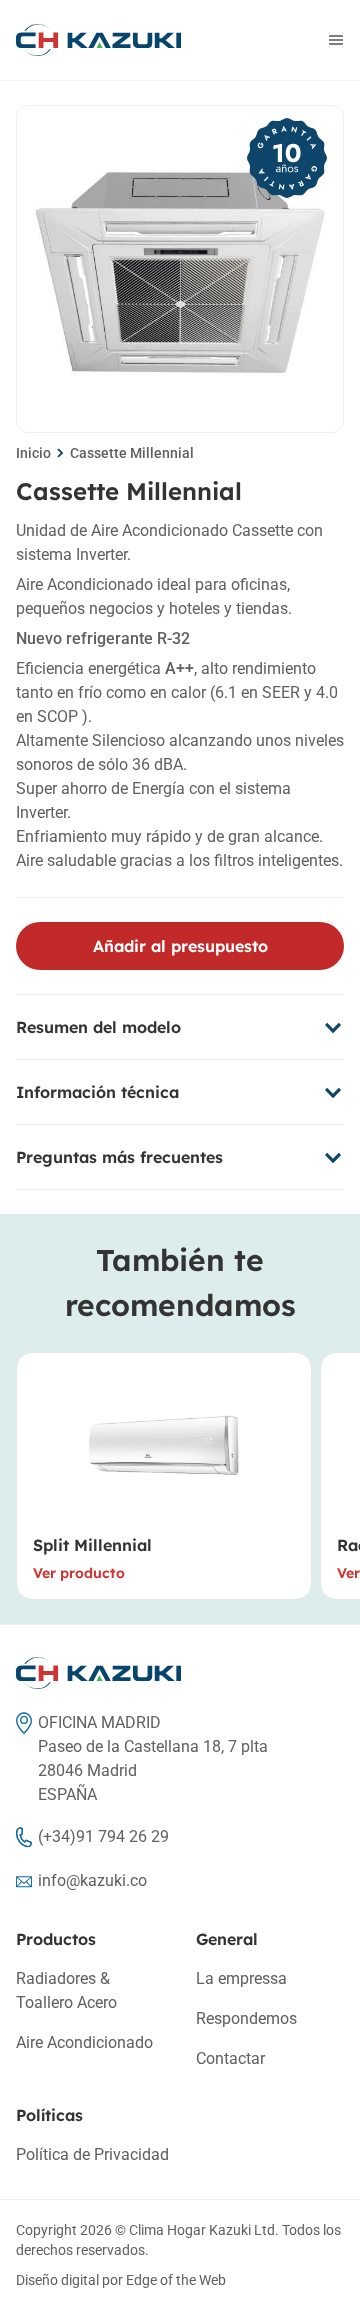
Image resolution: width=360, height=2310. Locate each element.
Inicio (33, 453)
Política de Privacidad (92, 2154)
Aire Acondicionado (84, 2042)
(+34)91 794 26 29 (103, 1836)
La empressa (241, 1978)
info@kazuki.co (92, 1880)
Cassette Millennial (132, 453)
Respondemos (246, 2018)
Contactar (230, 2058)
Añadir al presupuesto (180, 946)
